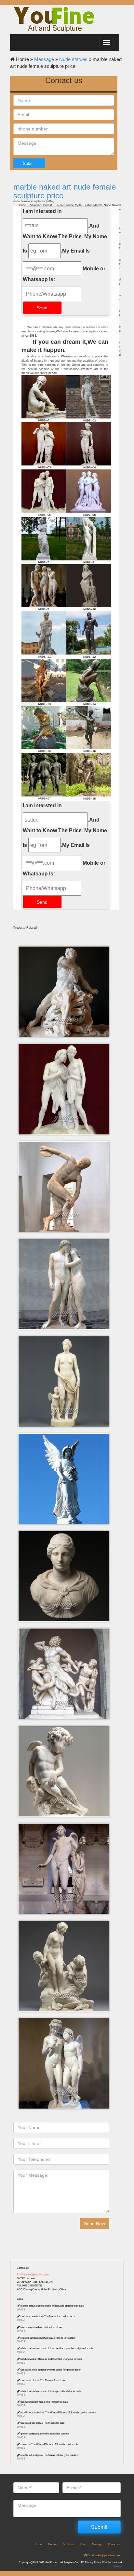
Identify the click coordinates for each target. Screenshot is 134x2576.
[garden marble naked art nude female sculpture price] (66, 587)
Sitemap (118, 2566)
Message (44, 59)
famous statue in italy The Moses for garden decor (48, 2316)
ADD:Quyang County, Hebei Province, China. (42, 2290)
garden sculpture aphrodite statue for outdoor (45, 2434)
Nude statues (73, 59)
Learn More (66, 968)
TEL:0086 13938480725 (30, 2286)
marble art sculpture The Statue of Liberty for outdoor (49, 2455)
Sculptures (69, 2544)
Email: (103, 2555)
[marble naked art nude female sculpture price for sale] (66, 729)
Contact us (23, 2268)
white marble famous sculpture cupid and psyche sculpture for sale (57, 2348)
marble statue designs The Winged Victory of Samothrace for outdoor (58, 2413)
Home (38, 2544)
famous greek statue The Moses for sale (42, 2423)
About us (52, 2544)
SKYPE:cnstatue (26, 2279)
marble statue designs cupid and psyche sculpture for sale (52, 2306)
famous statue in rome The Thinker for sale (44, 2402)
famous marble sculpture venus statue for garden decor (51, 2370)
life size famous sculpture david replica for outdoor (48, 2338)
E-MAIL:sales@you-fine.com (33, 2275)
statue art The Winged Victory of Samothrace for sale (49, 2444)
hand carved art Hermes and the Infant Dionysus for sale (51, 2359)
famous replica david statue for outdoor (42, 2327)
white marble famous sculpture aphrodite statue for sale (51, 2391)
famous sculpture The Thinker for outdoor (43, 2380)
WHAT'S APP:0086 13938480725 (35, 2282)
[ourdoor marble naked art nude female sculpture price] (66, 446)
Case (20, 2299)
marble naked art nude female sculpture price (65, 191)
